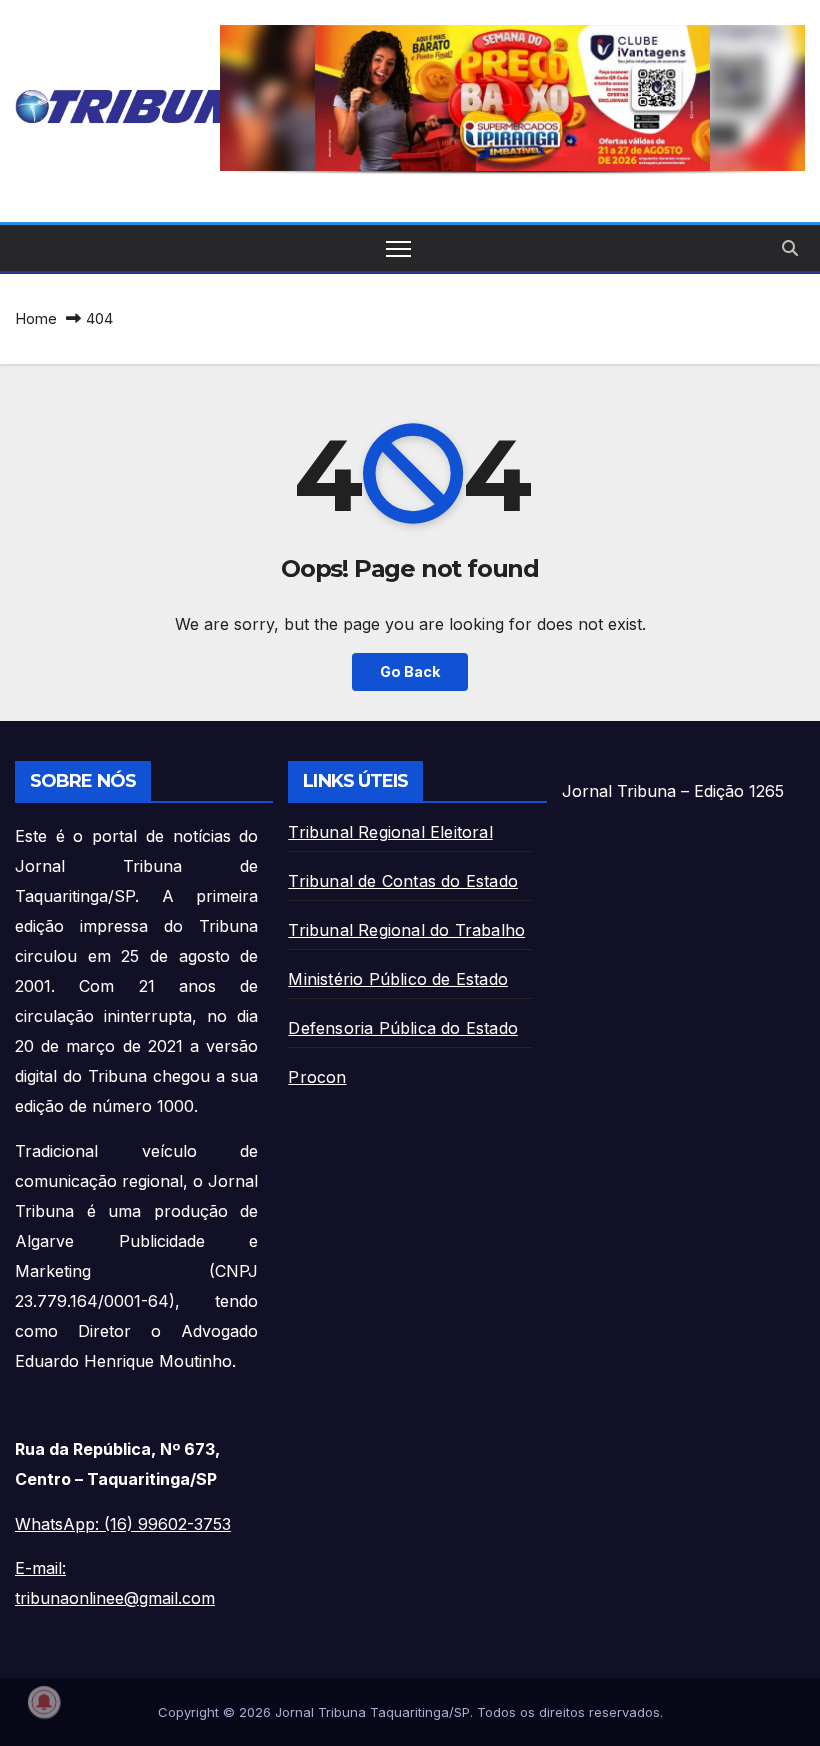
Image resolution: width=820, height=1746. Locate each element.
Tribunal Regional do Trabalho (406, 930)
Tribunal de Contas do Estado (403, 881)
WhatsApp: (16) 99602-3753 (123, 1524)
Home (36, 318)
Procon (317, 1077)
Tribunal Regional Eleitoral (390, 832)
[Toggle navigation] (398, 248)
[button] (512, 98)
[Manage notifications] (44, 1702)
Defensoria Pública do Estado (403, 1028)
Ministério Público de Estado (398, 979)
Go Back (410, 671)
